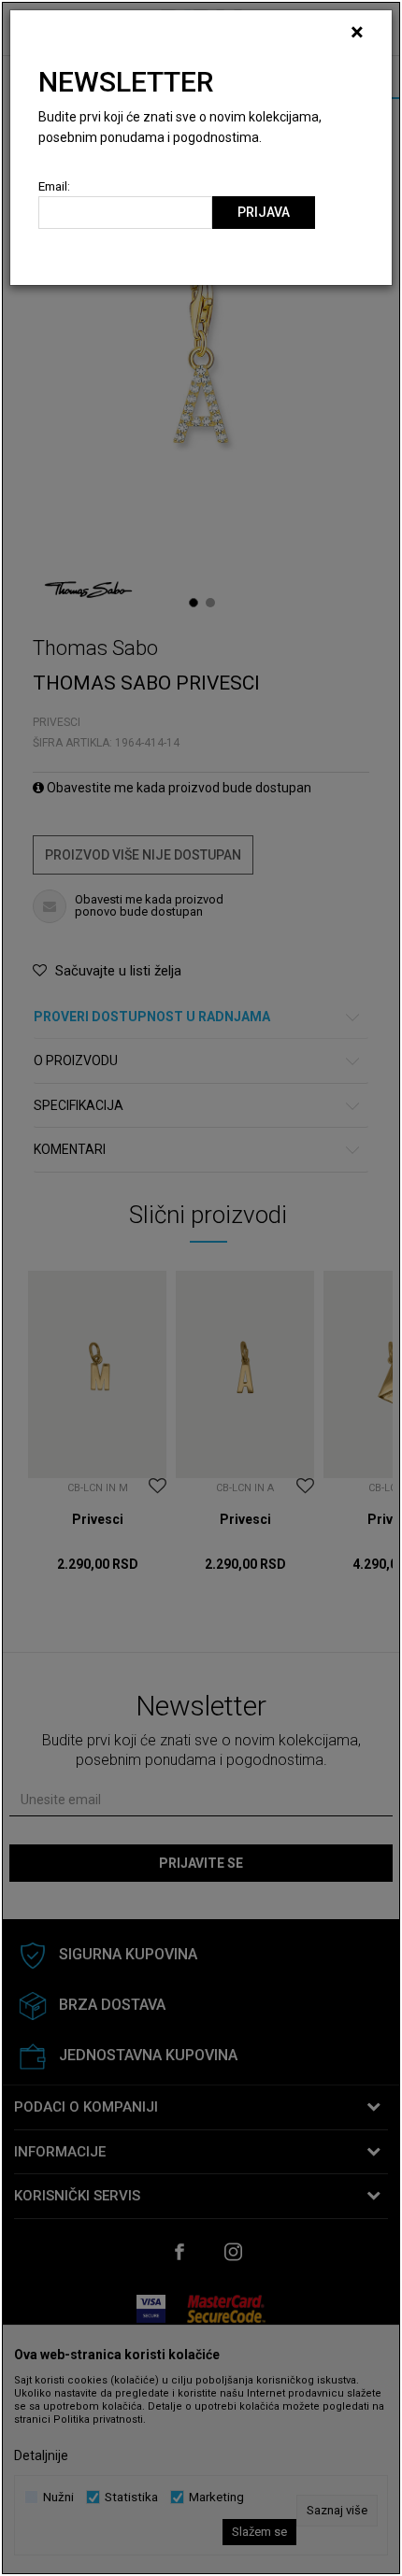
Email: (54, 186)
